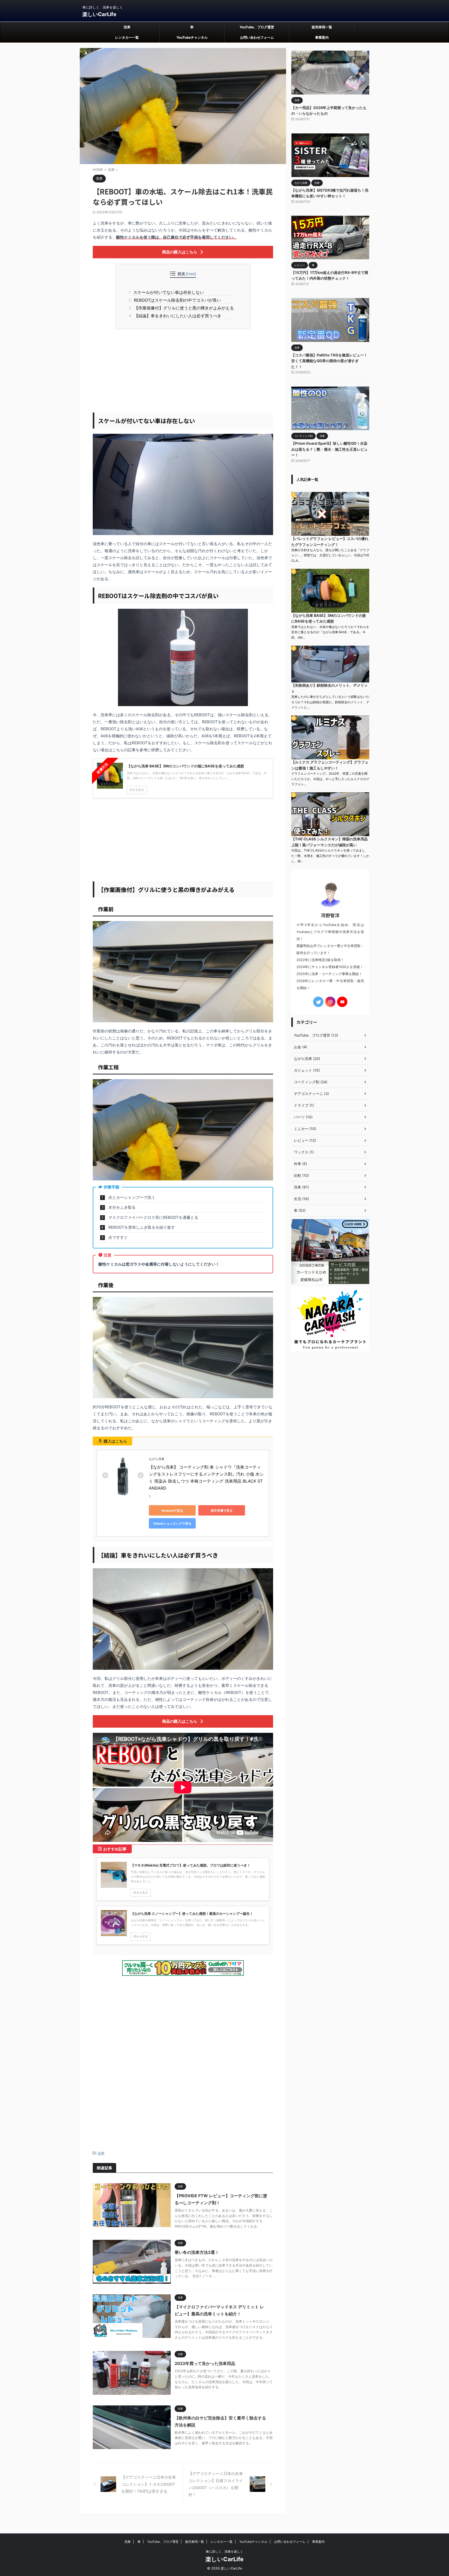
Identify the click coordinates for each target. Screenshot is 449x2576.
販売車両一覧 (322, 27)
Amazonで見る (172, 1510)
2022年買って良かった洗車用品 (205, 2363)
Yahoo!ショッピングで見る (172, 1523)
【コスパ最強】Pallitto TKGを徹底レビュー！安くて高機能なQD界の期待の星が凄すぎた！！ (329, 361)
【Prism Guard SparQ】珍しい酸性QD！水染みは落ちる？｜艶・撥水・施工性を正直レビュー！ (329, 449)
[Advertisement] (183, 371)
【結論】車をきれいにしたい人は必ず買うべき (177, 316)
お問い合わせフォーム (257, 37)
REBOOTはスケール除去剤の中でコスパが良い (177, 300)
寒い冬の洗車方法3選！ (197, 2252)
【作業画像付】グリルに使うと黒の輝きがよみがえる (183, 308)
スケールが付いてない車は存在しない (168, 292)
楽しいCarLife (99, 14)
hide (191, 274)
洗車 (127, 27)
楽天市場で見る (222, 1510)
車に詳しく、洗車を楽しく (224, 2551)
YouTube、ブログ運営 (257, 27)
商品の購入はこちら (180, 252)
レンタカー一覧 (127, 37)
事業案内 (322, 37)
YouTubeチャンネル (192, 37)
